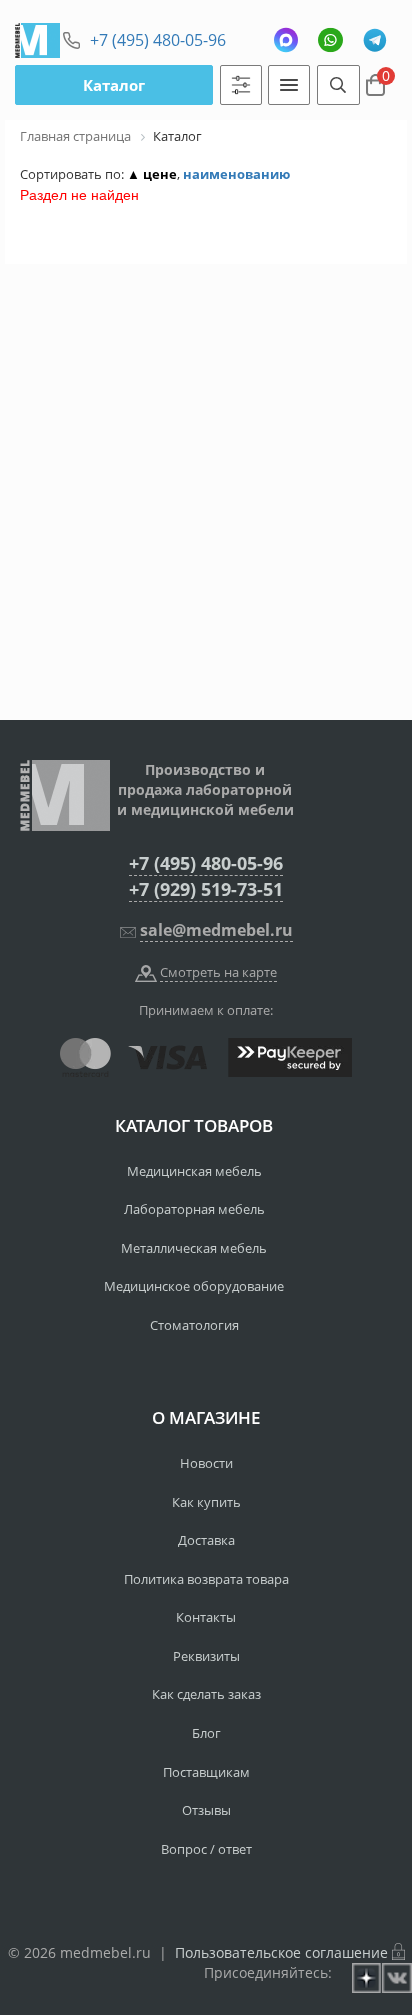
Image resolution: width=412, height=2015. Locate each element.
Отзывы (206, 1810)
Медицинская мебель (194, 1171)
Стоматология (194, 1325)
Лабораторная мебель (194, 1209)
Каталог (114, 85)
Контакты (206, 1617)
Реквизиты (206, 1656)
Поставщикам (206, 1772)
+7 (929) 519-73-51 (206, 889)
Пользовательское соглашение (281, 1952)
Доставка (206, 1540)
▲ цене (152, 174)
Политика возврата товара (206, 1579)
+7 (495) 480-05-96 (158, 40)
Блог (206, 1733)
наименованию (236, 174)
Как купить (206, 1502)
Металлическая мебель (194, 1248)
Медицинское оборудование (194, 1286)
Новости (206, 1463)
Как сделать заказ (206, 1694)
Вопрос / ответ (206, 1849)
